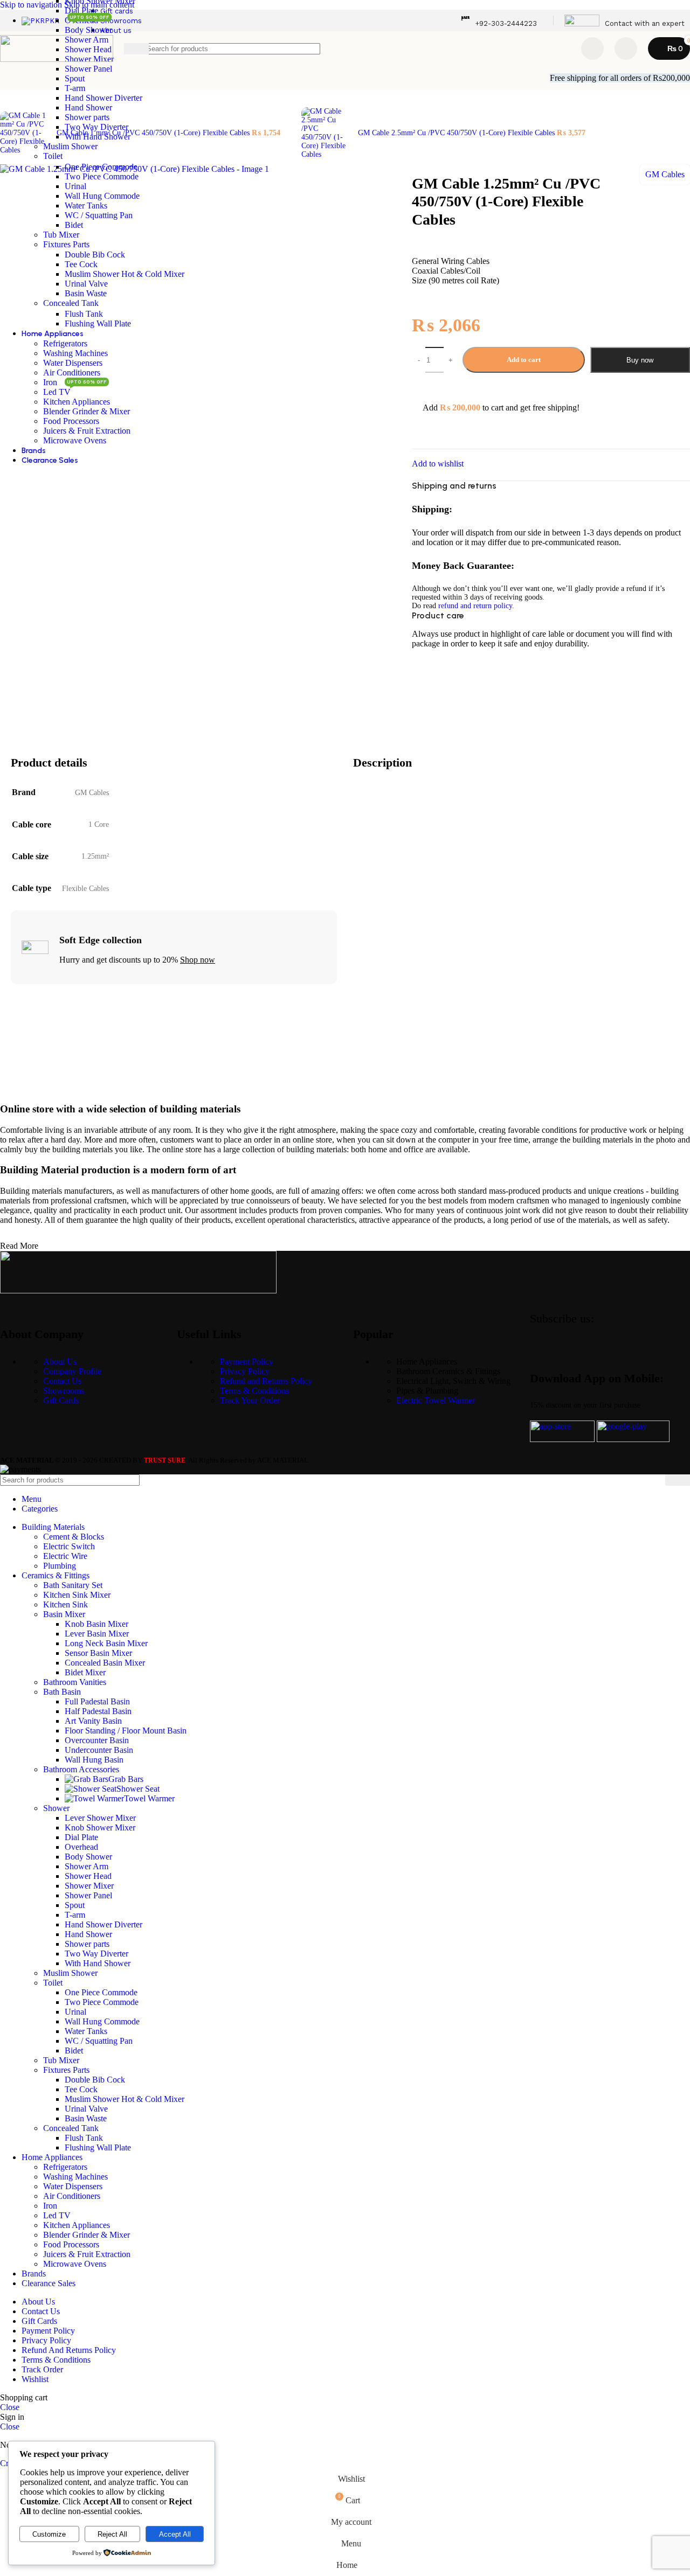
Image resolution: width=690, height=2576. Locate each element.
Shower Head (88, 1876)
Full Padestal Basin (97, 1701)
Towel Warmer (149, 1798)
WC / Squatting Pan (99, 215)
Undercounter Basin (99, 1750)
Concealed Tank (71, 303)
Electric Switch (69, 1546)
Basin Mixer (64, 1614)
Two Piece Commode (102, 176)
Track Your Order (250, 1400)
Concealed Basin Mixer (105, 1663)
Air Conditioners (72, 373)
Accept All (175, 2534)
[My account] (626, 48)
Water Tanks (86, 206)
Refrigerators (65, 343)
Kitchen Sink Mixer (77, 1595)
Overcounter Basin (97, 1740)
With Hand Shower (98, 137)
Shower (56, 1808)
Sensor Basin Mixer (98, 1653)
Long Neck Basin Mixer (106, 1643)
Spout (75, 78)
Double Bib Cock (95, 255)
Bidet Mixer (85, 1672)
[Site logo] (57, 59)
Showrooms (64, 1391)
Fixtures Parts (66, 244)
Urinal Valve (86, 284)
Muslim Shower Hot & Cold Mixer (125, 274)
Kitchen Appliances (77, 402)
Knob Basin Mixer (96, 1624)
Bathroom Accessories (81, 1769)
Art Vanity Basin (93, 1721)
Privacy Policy (245, 1371)
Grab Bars (126, 1779)
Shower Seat (138, 1789)
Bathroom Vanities (75, 1682)
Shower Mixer (89, 1886)
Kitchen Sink (65, 1604)
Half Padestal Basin (98, 1711)
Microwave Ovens (75, 440)
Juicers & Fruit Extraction (87, 431)
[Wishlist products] (592, 48)
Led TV (57, 392)
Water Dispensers (73, 363)
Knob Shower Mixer (100, 1827)
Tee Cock (81, 264)
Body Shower (88, 30)
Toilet (53, 156)
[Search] (678, 1480)
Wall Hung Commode (102, 196)
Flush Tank (84, 314)
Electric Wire (65, 1556)
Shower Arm (87, 1866)
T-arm (75, 88)
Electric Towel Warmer (436, 1400)
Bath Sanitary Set (73, 1585)
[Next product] (308, 101)
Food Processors (71, 421)
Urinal (75, 186)
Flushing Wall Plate (98, 323)
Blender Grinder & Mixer (87, 411)
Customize (49, 2534)
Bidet (74, 225)
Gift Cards (61, 1400)
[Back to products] (295, 127)
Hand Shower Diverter (103, 98)
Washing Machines (75, 353)
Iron (50, 382)
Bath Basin (62, 1692)
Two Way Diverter (96, 127)
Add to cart (524, 360)
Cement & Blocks (74, 1537)
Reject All (112, 2534)
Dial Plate (81, 11)
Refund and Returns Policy (266, 1381)
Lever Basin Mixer (97, 1634)
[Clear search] (558, 48)
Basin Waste (86, 293)
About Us (60, 1362)
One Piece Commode (101, 167)
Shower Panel (88, 69)
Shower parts (87, 117)
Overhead (81, 1847)
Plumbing (60, 1566)
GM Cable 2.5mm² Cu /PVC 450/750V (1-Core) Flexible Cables (457, 133)
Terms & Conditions (254, 1391)
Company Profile (72, 1371)
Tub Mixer (61, 235)
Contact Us (62, 1381)
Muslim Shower (70, 146)
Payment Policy (247, 1362)
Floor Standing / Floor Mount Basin (126, 1731)
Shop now (198, 960)
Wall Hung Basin (94, 1760)
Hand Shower (88, 107)
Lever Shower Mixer (100, 1818)
